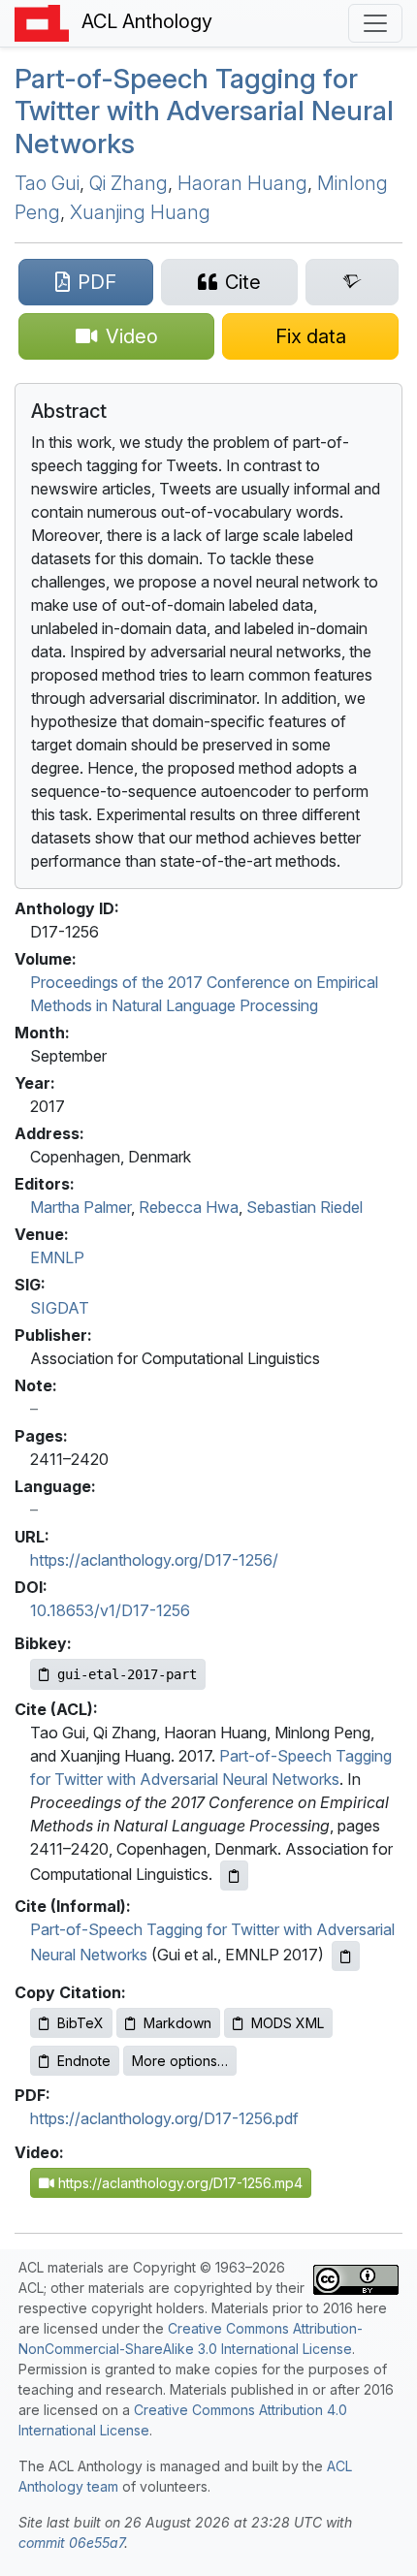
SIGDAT (60, 1308)
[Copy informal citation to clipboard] (346, 1956)
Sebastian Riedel (305, 1207)
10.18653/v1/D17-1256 (110, 1610)
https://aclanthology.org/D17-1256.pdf (164, 2118)
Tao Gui (47, 183)
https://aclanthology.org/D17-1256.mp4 (178, 2183)
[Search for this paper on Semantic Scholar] (352, 282)
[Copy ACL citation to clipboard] (234, 1876)
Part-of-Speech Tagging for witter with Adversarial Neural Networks (204, 111)
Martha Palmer (80, 1207)
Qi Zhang (128, 183)
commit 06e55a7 (71, 2543)
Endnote (84, 2061)
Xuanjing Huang (140, 212)
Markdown (177, 2023)
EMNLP (57, 1257)
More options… (180, 2061)
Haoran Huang (242, 183)
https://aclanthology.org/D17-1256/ (154, 1560)
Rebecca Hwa (189, 1207)
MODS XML (288, 2023)
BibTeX (80, 2023)
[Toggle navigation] (375, 23)
